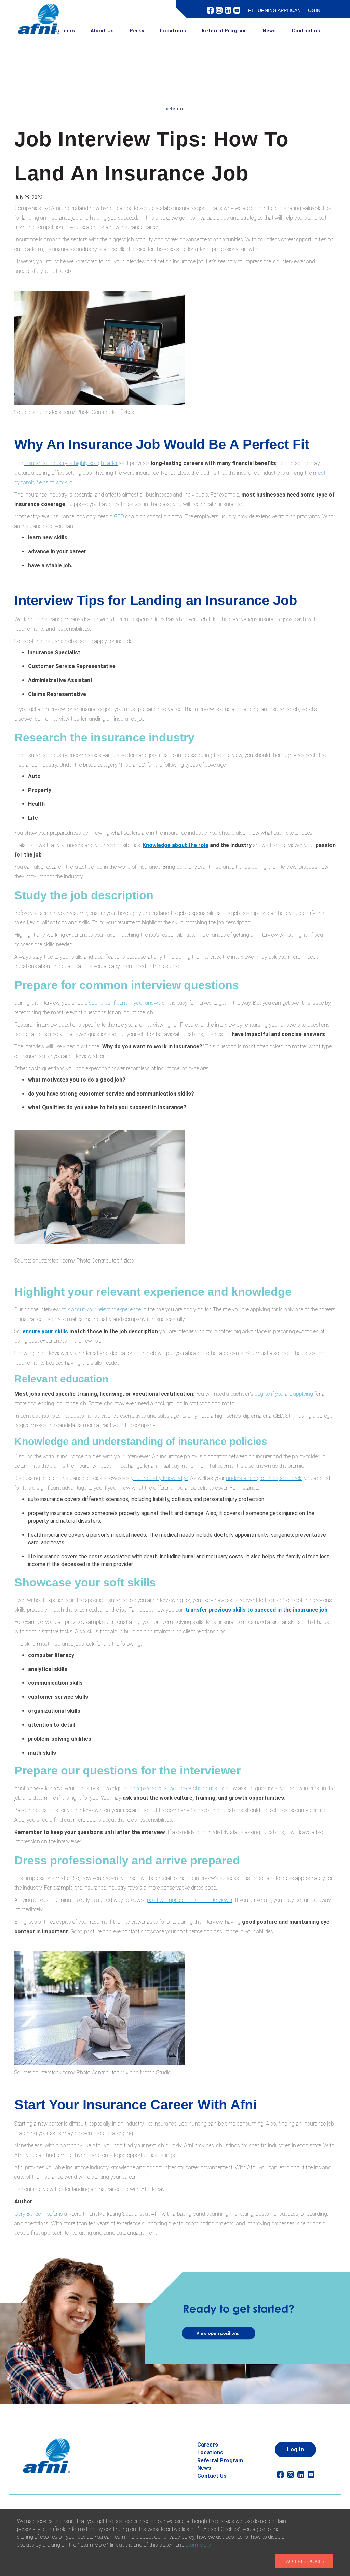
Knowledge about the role (176, 845)
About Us (102, 31)
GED (119, 517)
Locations (173, 31)
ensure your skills (45, 1331)
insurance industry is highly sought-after (71, 463)
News (269, 31)
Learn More (198, 2545)
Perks (137, 31)
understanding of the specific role (264, 1478)
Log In (295, 2449)
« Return (175, 109)
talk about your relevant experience (101, 1310)
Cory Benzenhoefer (36, 2214)
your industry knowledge (159, 1478)
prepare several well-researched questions (181, 1788)
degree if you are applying (284, 1394)
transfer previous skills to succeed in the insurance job (257, 1610)
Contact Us (212, 2476)
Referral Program (224, 31)
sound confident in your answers (127, 1003)
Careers (65, 31)
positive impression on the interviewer (190, 1900)
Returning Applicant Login (284, 10)
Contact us (306, 31)
